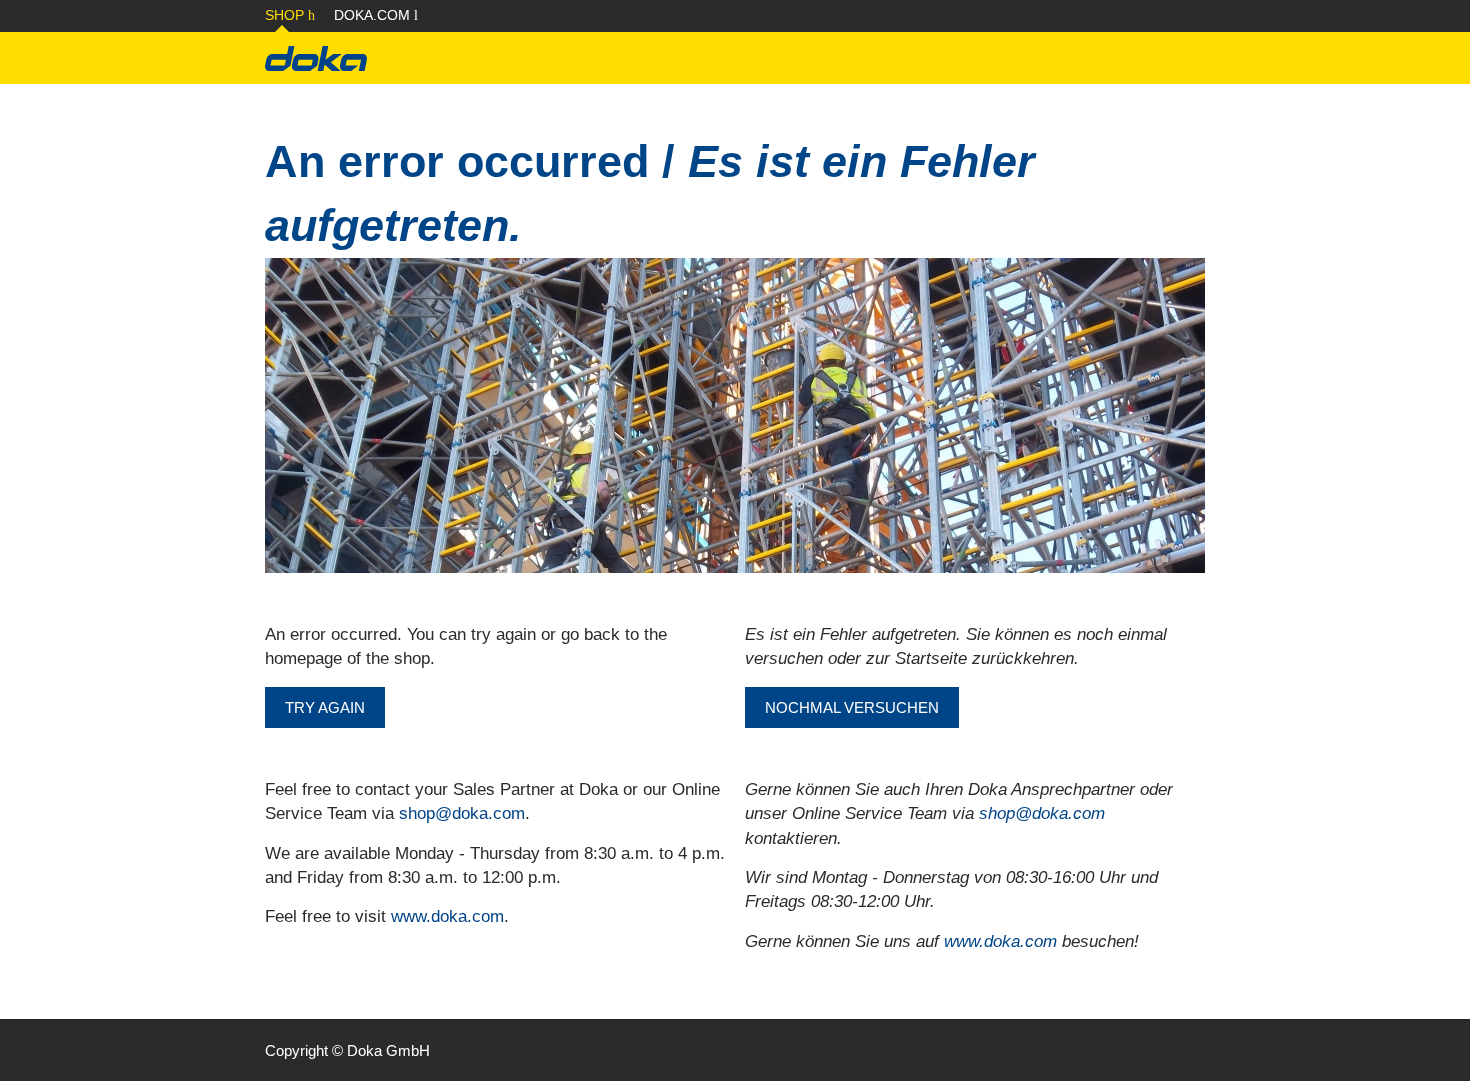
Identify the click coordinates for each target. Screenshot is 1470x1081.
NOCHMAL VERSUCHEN (852, 707)
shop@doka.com (462, 813)
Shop (286, 15)
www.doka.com (447, 916)
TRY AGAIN (325, 707)
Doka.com (374, 15)
